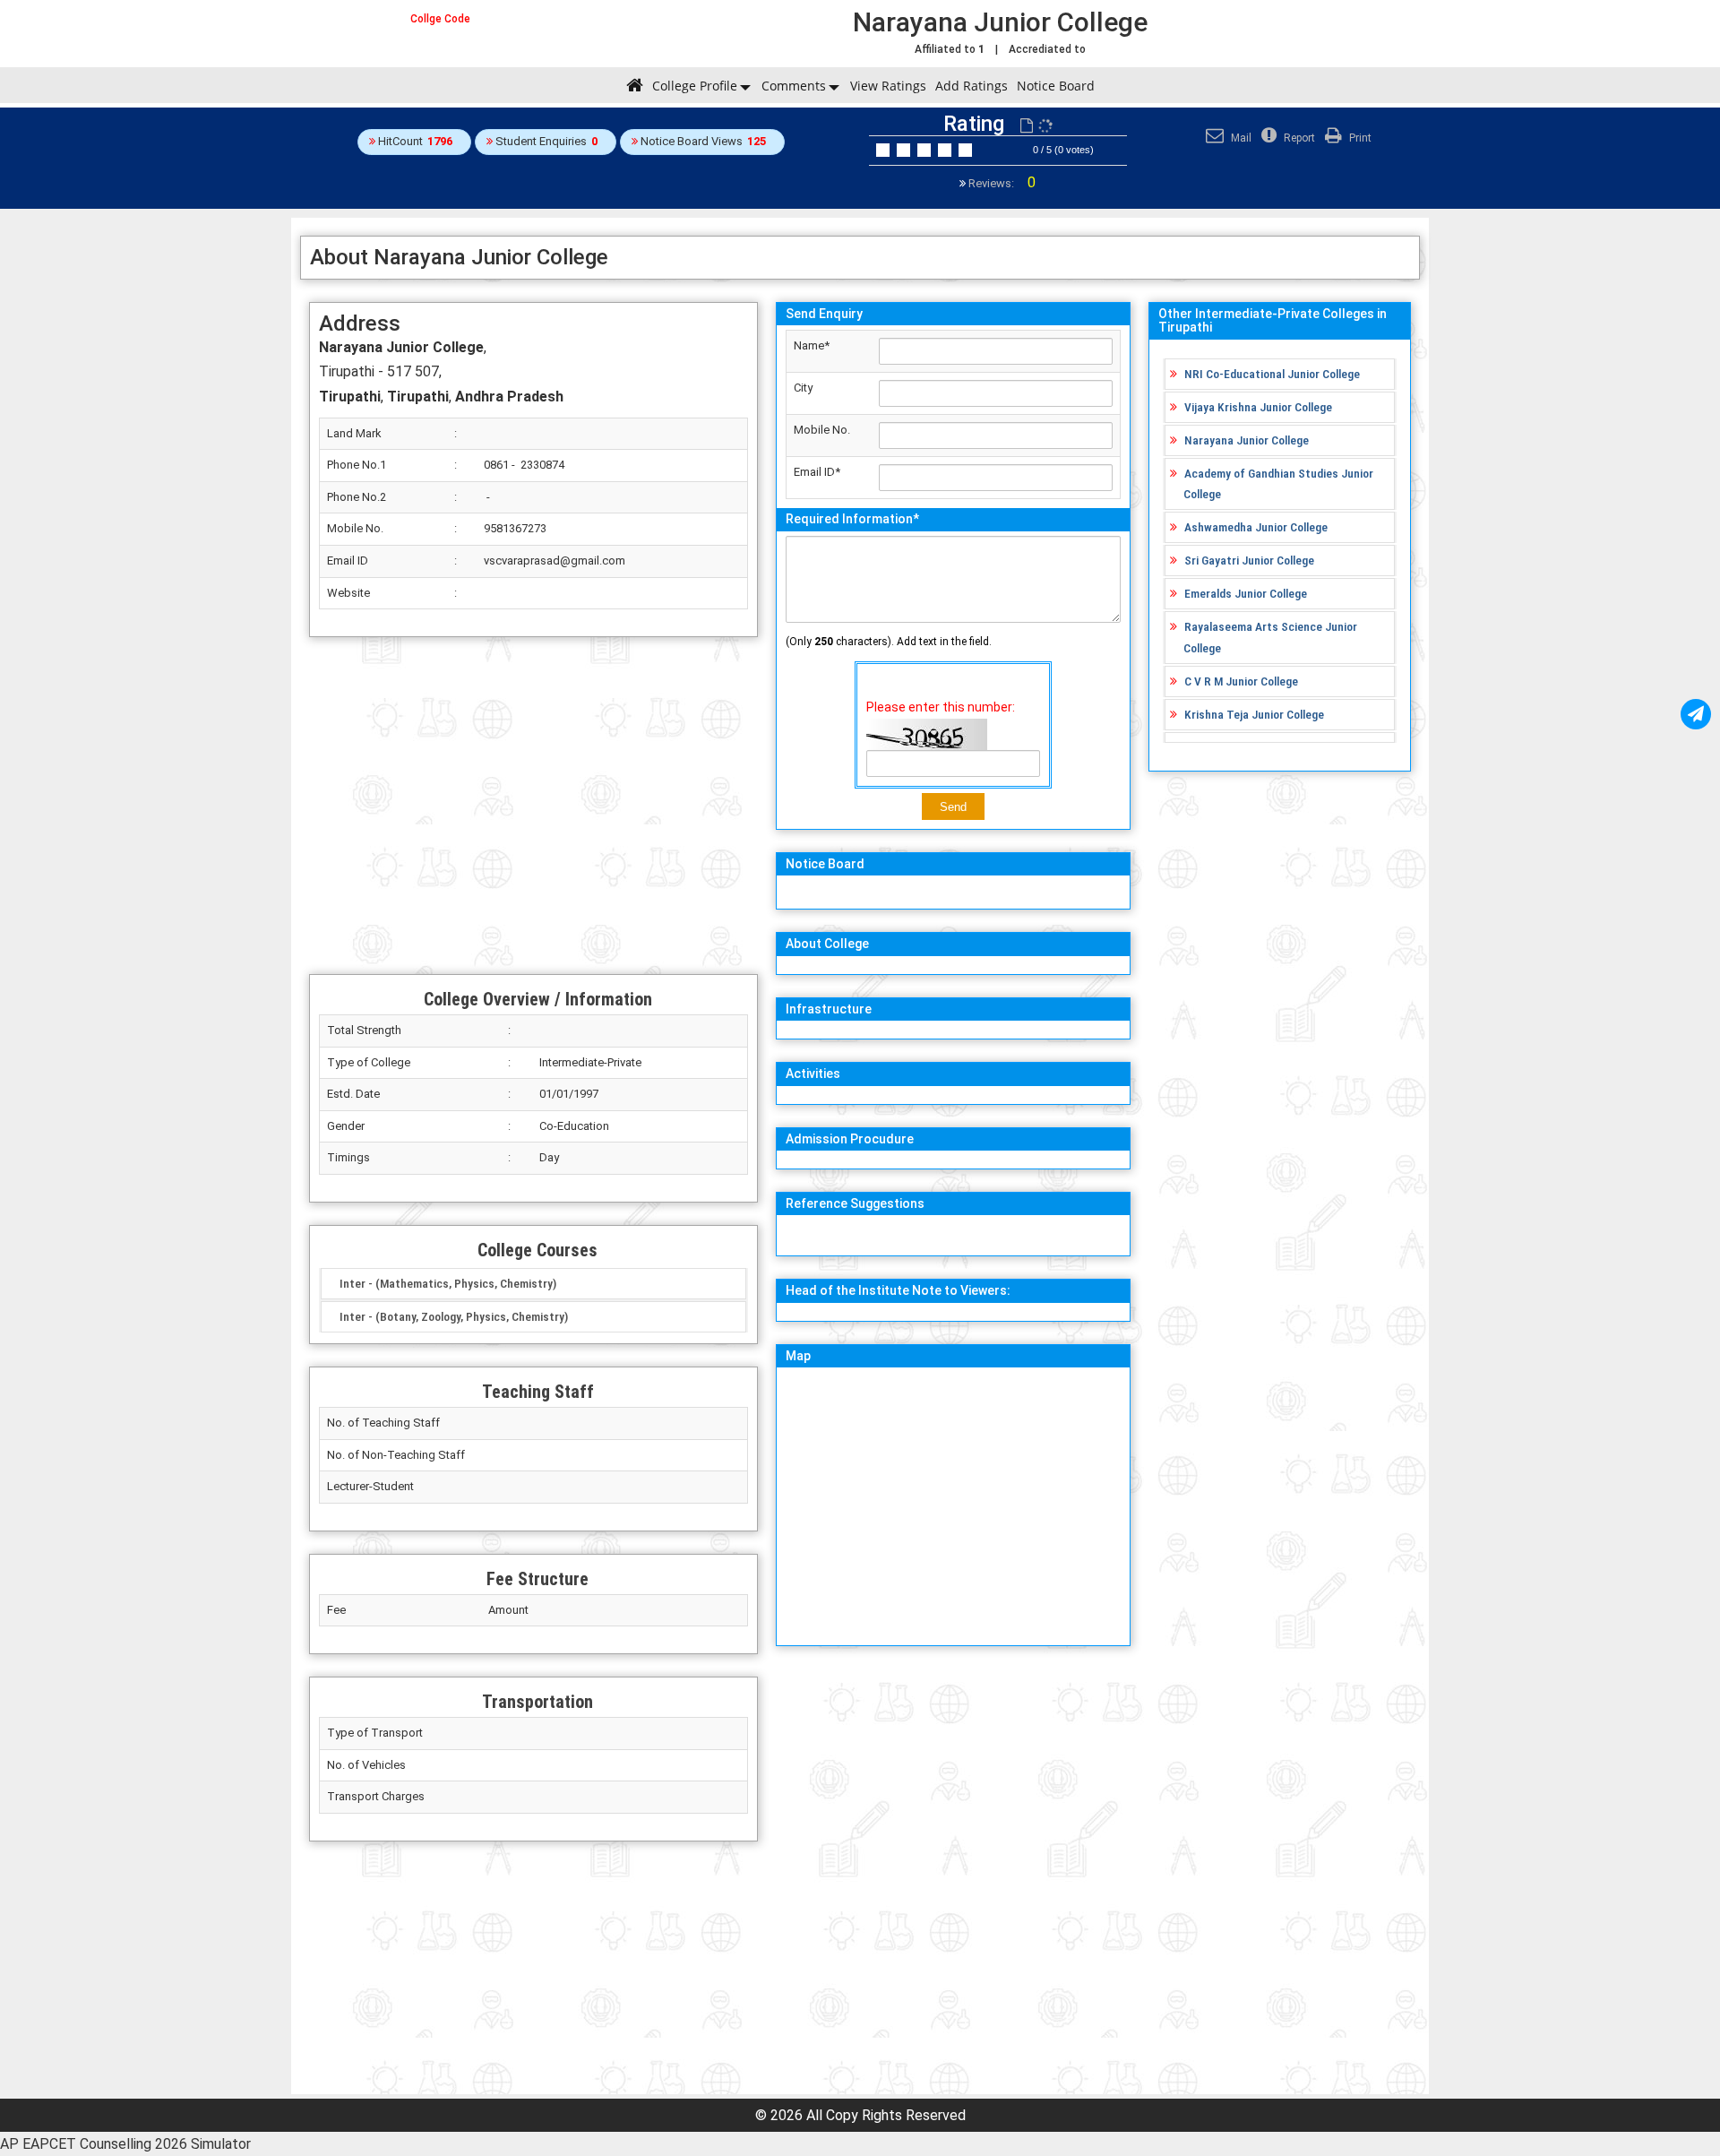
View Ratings (888, 86)
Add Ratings (972, 86)
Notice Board (1056, 86)
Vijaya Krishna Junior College (1258, 407)
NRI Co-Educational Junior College (1272, 374)
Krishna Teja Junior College (1254, 714)
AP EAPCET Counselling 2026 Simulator (125, 2144)
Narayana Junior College (1247, 440)
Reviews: (1001, 183)
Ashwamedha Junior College (1256, 527)
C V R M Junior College (1241, 681)
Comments (794, 86)
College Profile (695, 86)
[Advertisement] (533, 806)
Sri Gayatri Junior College (1249, 560)
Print (1359, 138)
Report (1298, 138)
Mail (1240, 138)
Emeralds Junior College (1246, 593)
